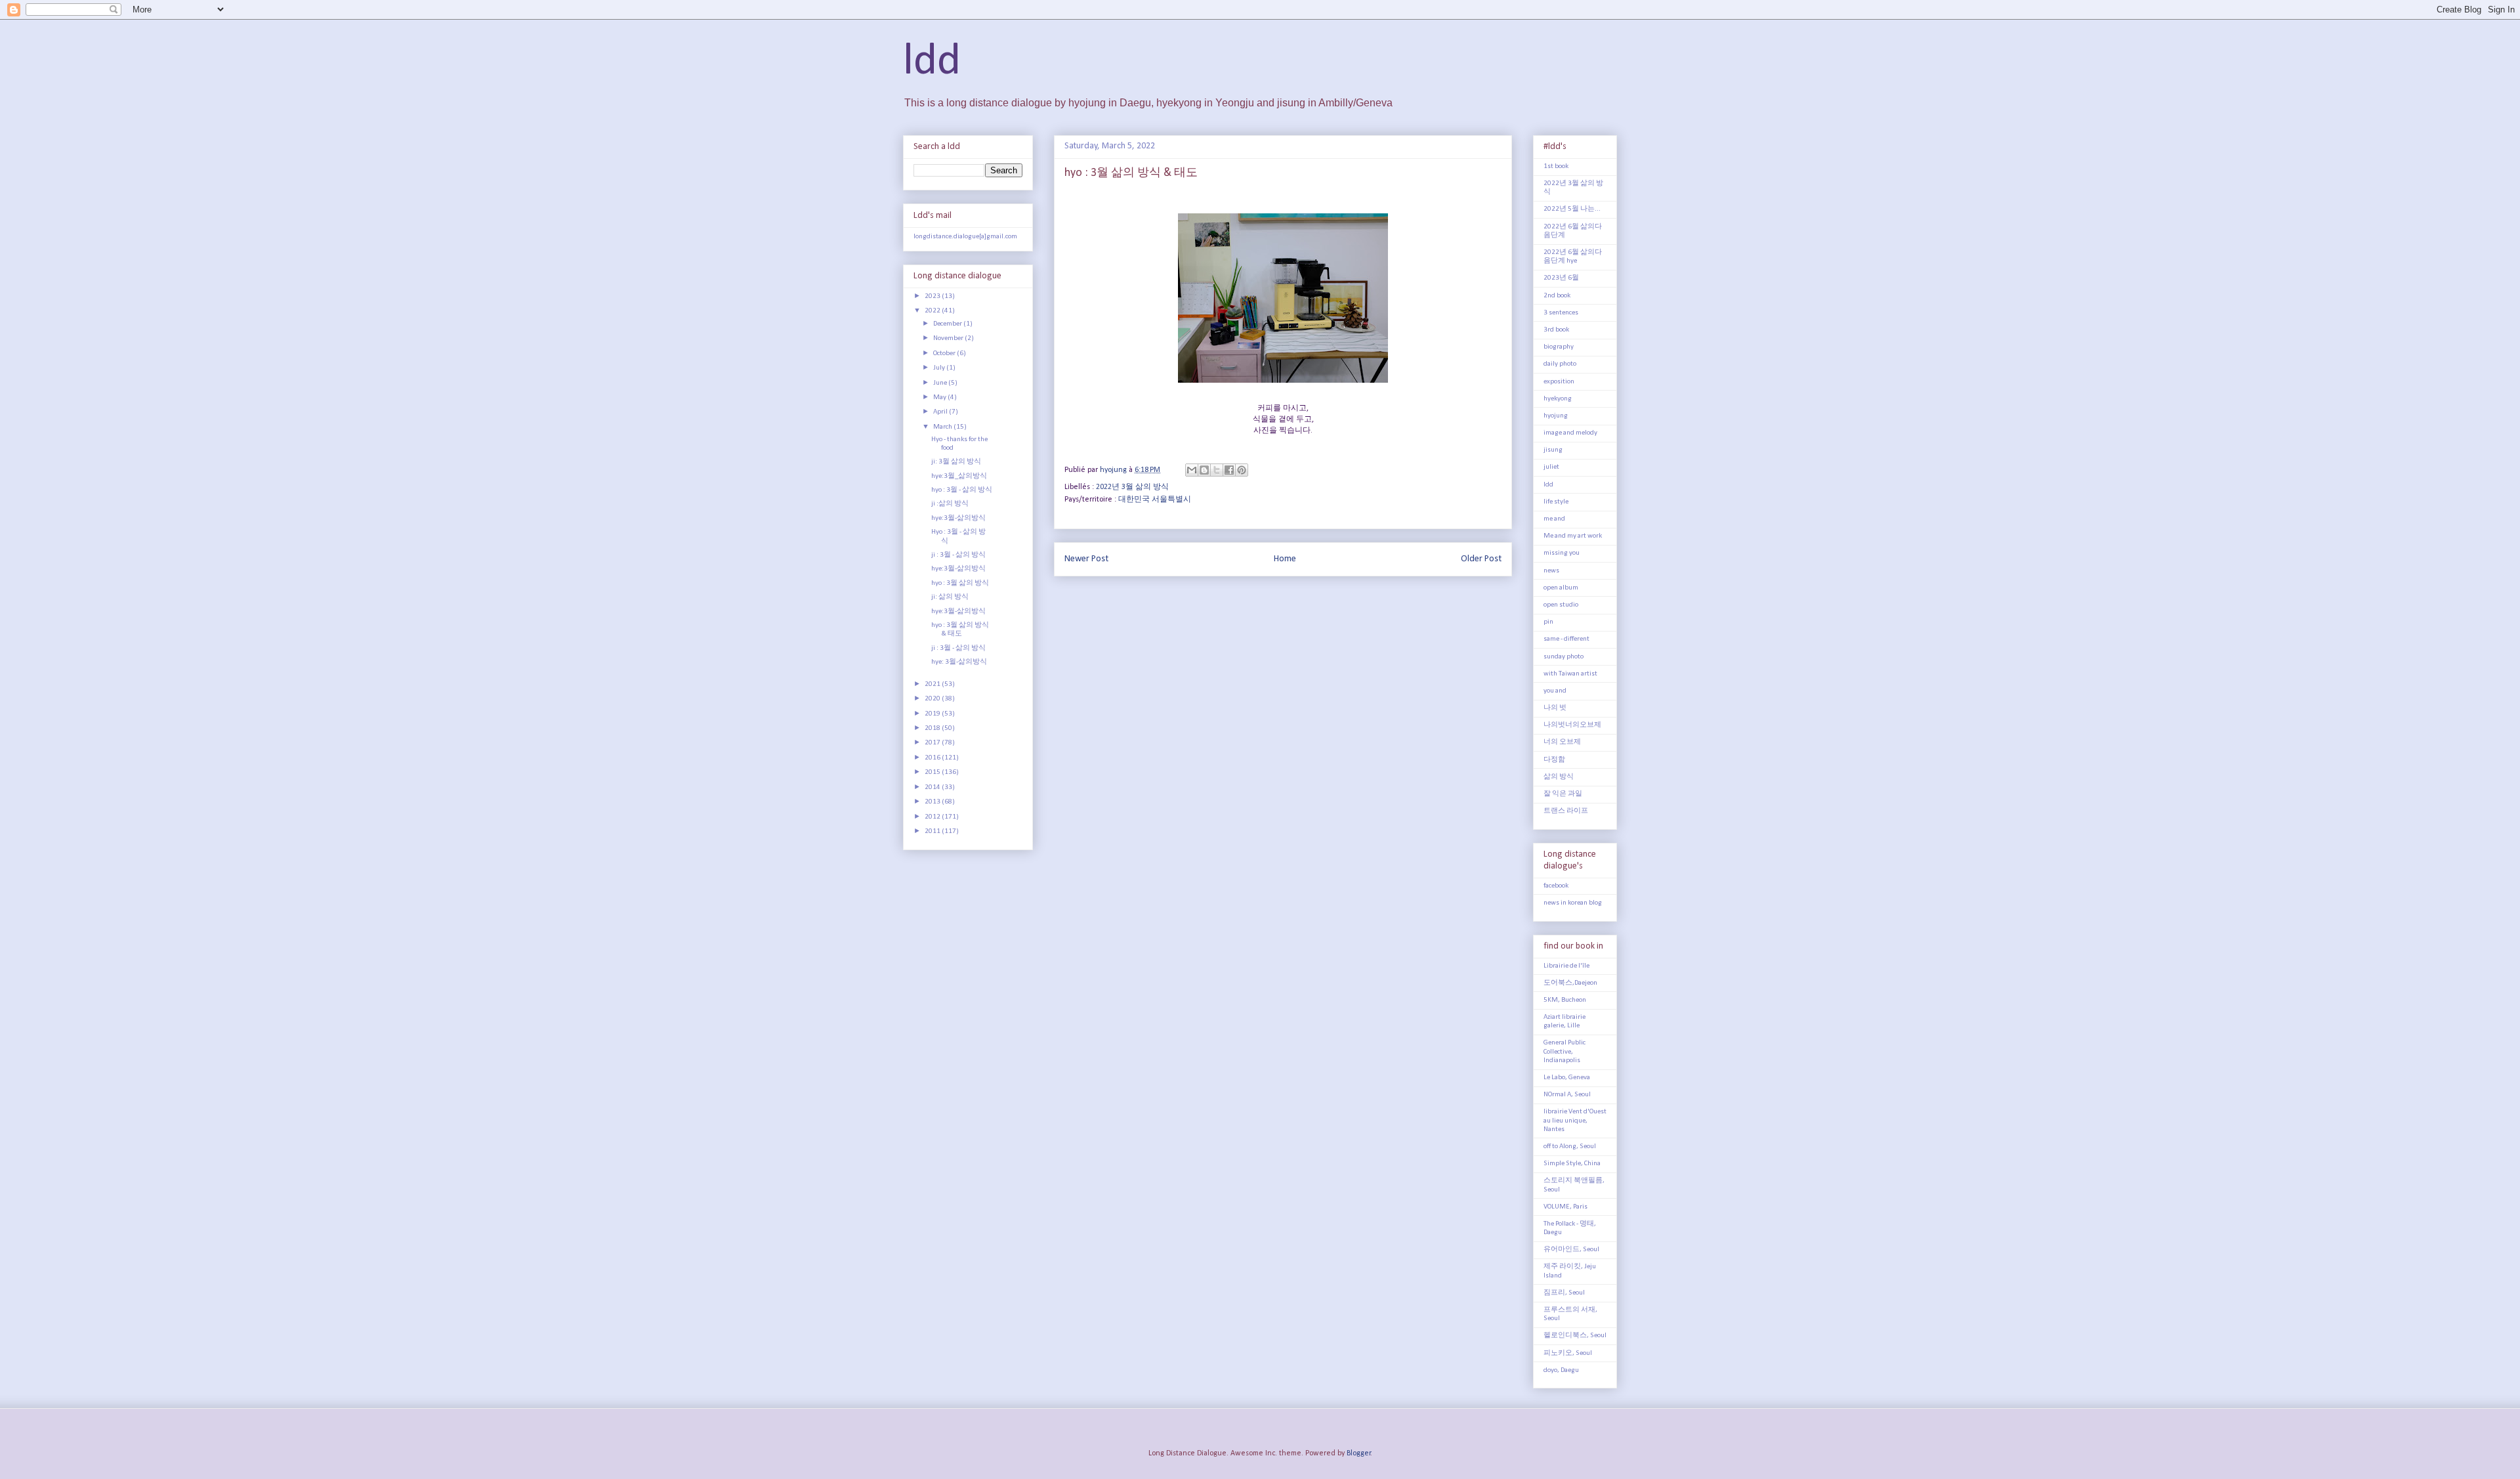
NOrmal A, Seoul (1567, 1095)
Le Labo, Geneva (1567, 1078)
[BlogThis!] (1204, 470)
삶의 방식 (1559, 777)
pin (1548, 622)
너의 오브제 (1562, 742)
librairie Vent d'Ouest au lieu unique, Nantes (1575, 1120)
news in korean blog (1573, 903)
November (949, 338)
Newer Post (1086, 559)
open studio (1561, 605)
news (1551, 571)
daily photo (1560, 364)
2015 (933, 772)
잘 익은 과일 (1563, 794)
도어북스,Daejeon (1570, 983)
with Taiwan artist (1570, 674)
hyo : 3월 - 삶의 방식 (962, 490)
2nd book (1557, 296)
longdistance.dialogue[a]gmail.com (965, 237)
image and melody (1570, 433)
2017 (933, 743)
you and (1555, 691)
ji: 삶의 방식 (950, 597)
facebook (1556, 886)
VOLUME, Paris (1565, 1207)
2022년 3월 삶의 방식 (1132, 487)
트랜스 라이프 (1566, 811)
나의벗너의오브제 (1572, 725)
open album (1561, 588)
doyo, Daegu (1561, 1370)
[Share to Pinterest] (1242, 470)
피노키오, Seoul (1568, 1353)
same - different (1566, 639)
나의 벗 (1555, 708)
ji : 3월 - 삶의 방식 (958, 555)
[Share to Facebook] (1229, 470)
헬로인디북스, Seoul (1575, 1336)
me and (1554, 519)
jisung (1553, 450)
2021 (933, 684)
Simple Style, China (1572, 1164)
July (940, 368)
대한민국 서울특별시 (1155, 500)
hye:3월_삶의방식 (959, 476)
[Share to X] (1217, 470)
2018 (933, 728)
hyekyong (1558, 399)
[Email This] (1192, 470)
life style (1556, 502)
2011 (933, 831)
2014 (933, 787)
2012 (933, 817)
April (941, 412)
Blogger (1359, 1453)
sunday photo (1564, 657)
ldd (932, 62)
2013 (933, 802)
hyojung (1556, 416)
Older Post (1481, 559)
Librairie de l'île (1566, 966)
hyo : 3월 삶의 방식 (960, 583)
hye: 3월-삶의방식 (959, 662)
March (943, 427)
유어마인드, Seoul (1571, 1250)
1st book (1556, 166)
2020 (933, 699)
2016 (933, 758)
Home (1285, 559)
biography (1559, 347)
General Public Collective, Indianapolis (1564, 1051)
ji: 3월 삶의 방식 (956, 462)
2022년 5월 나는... (1572, 209)
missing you (1562, 553)
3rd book (1556, 330)
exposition (1559, 382)
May (940, 397)
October (945, 354)
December (948, 324)
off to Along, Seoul (1570, 1147)
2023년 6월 (1561, 278)
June (941, 383)
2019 (933, 714)
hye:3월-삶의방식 (958, 518)
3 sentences (1561, 313)
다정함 (1554, 760)
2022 (933, 311)
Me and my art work (1573, 536)
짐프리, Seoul (1564, 1293)
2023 (933, 296)
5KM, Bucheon (1565, 1000)
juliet (1551, 467)
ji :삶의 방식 (950, 504)
